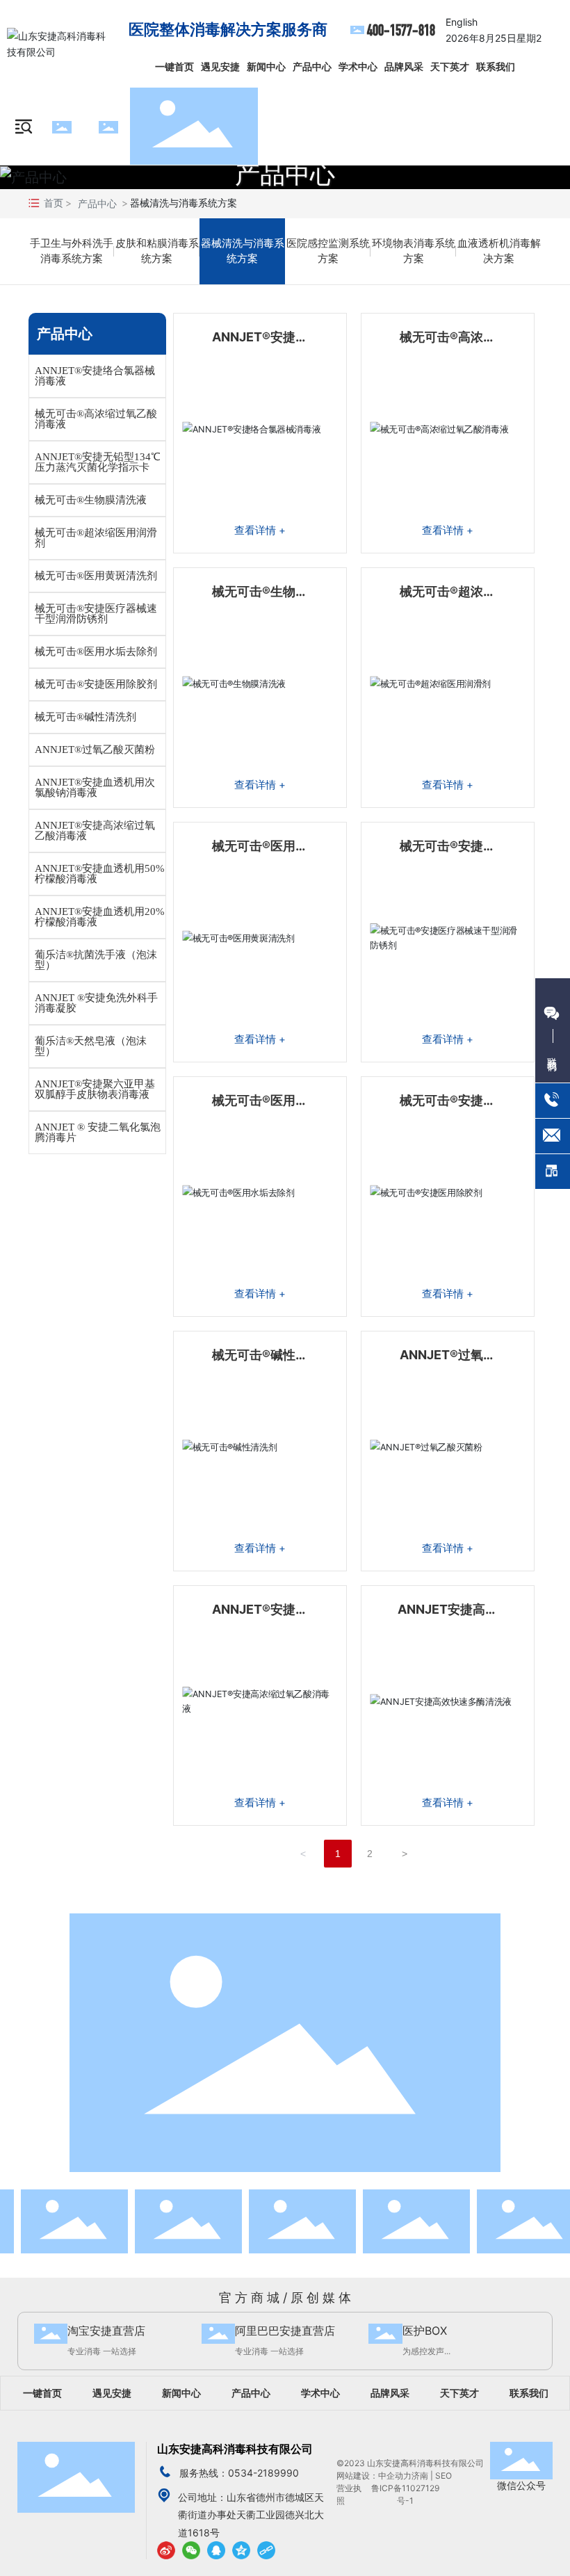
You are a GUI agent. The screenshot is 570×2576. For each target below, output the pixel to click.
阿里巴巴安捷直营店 (285, 2331)
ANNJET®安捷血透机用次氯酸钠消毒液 (95, 787)
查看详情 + (260, 530)
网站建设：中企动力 (374, 2476)
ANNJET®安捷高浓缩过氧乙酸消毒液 (95, 831)
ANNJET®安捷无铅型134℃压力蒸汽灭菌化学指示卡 (98, 462)
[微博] (166, 2550)
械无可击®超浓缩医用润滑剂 (96, 538)
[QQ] (216, 2550)
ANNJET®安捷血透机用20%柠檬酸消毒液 (100, 917)
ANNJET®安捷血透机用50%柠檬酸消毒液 (100, 874)
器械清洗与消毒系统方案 (243, 251)
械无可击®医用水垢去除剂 (96, 651)
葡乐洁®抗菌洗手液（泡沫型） (96, 960)
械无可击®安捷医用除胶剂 (96, 684)
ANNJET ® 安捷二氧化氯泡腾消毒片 (98, 1132)
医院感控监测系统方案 (328, 251)
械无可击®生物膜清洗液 (91, 500)
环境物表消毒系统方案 (414, 251)
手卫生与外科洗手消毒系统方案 (72, 251)
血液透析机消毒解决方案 (499, 251)
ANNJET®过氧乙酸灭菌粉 (95, 750)
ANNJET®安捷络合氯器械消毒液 (95, 376)
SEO (445, 2476)
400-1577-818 (401, 30)
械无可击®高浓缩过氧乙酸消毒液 (96, 419)
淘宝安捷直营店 (106, 2331)
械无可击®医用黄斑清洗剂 (96, 576)
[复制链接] (266, 2550)
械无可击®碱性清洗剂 (85, 717)
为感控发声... (426, 2351)
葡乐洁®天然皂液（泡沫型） (91, 1046)
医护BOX (425, 2331)
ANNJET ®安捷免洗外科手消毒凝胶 (96, 1003)
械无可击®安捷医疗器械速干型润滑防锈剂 (96, 614)
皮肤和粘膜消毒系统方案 (157, 251)
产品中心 (285, 174)
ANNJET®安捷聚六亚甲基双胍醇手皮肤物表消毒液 (95, 1089)
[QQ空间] (241, 2550)
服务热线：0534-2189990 (239, 2473)
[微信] (191, 2550)
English (462, 22)
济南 (420, 2476)
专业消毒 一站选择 (102, 2351)
